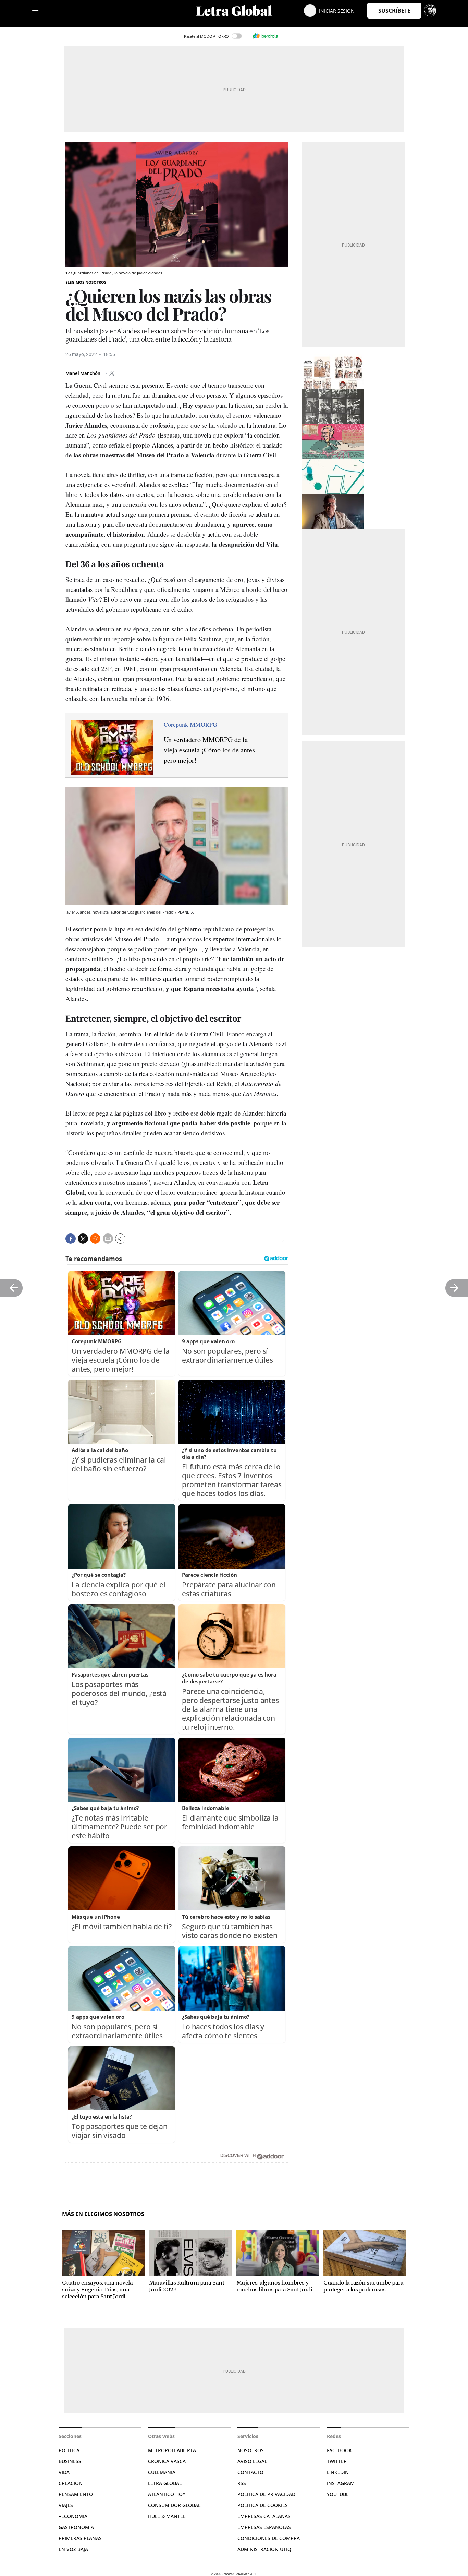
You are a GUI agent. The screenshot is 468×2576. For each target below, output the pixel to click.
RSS (242, 2483)
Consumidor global (174, 2505)
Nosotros (251, 2450)
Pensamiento (76, 2494)
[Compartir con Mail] (108, 1239)
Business (70, 2461)
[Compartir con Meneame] (95, 1239)
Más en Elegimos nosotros (103, 2214)
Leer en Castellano (20, 24)
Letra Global (165, 2483)
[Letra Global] (234, 11)
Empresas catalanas (264, 2516)
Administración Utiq (264, 2549)
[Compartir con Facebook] (71, 1239)
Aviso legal (252, 2461)
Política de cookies (263, 2505)
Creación (71, 2483)
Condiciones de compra (269, 2538)
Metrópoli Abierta (172, 2450)
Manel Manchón (83, 373)
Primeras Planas (80, 2538)
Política (69, 2450)
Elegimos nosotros (86, 282)
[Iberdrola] (265, 36)
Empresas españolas (264, 2527)
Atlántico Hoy (167, 2494)
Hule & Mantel (167, 2516)
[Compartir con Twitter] (83, 1239)
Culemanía (162, 2472)
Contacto (250, 2472)
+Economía (73, 2516)
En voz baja (73, 2549)
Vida (64, 2472)
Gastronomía (76, 2527)
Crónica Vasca (167, 2461)
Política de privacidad (266, 2494)
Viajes (66, 2505)
